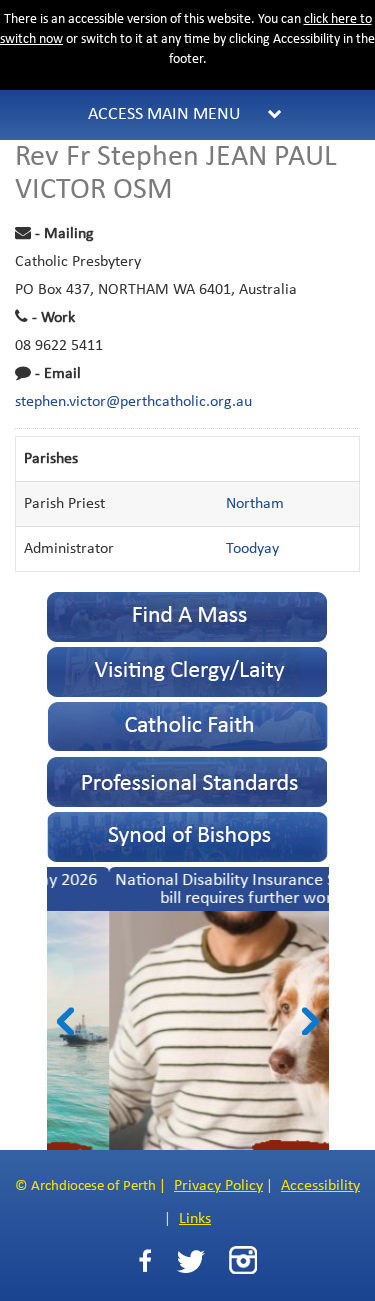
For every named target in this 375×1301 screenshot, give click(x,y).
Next (310, 1021)
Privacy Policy (218, 1186)
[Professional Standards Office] (188, 781)
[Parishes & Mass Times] (188, 616)
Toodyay (252, 549)
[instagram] (243, 1260)
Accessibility (320, 1186)
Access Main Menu (164, 114)
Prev (65, 1021)
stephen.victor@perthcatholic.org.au (133, 402)
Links (195, 1219)
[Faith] (188, 726)
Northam (255, 504)
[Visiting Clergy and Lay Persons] (188, 671)
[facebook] (145, 1261)
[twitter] (190, 1261)
